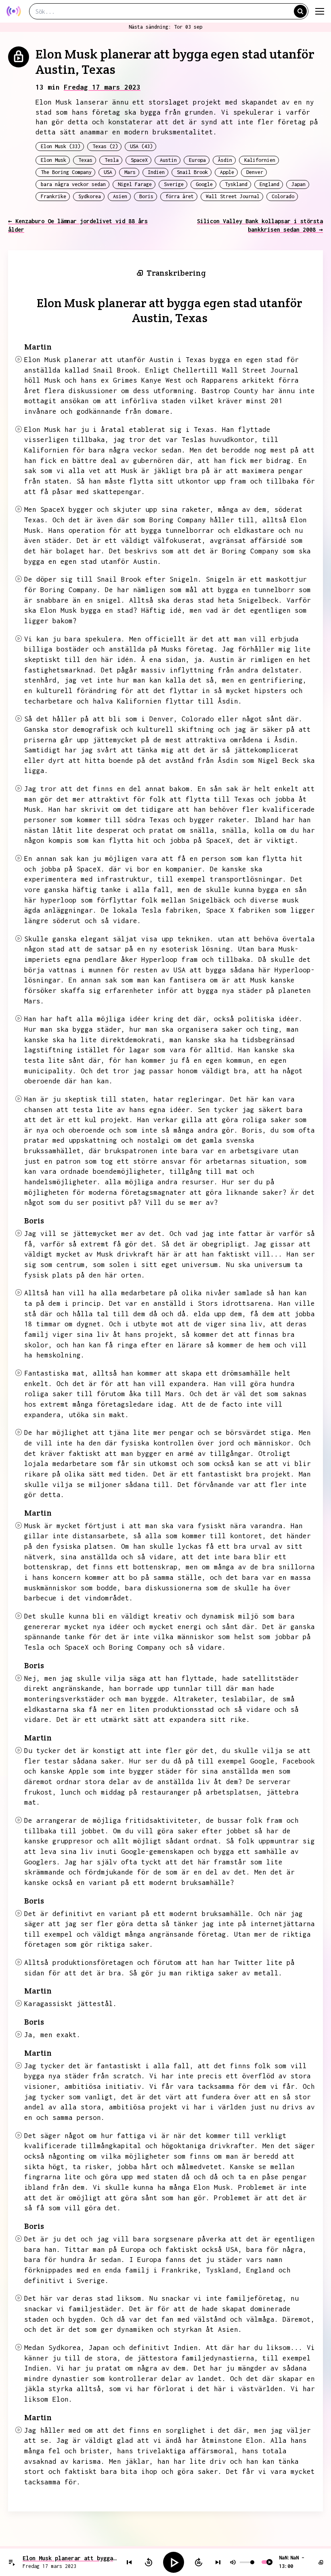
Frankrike (53, 196)
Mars (130, 172)
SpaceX (139, 160)
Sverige (174, 184)
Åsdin (225, 160)
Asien (120, 196)
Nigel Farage (135, 184)
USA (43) (141, 146)
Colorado (283, 196)
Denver (255, 172)
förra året (180, 196)
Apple (227, 172)
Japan (299, 184)
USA (108, 172)
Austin (168, 160)
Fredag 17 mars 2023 (102, 87)
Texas (85, 160)
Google (204, 184)
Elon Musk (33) (61, 146)
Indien (156, 172)
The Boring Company (66, 172)
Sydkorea (90, 196)
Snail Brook (192, 172)
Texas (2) (105, 146)
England (269, 184)
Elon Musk (53, 160)
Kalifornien (260, 160)
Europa (197, 160)
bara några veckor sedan (73, 184)
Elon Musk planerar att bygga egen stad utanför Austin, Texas (70, 2558)
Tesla (112, 160)
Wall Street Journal (233, 196)
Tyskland (236, 184)
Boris (146, 196)
